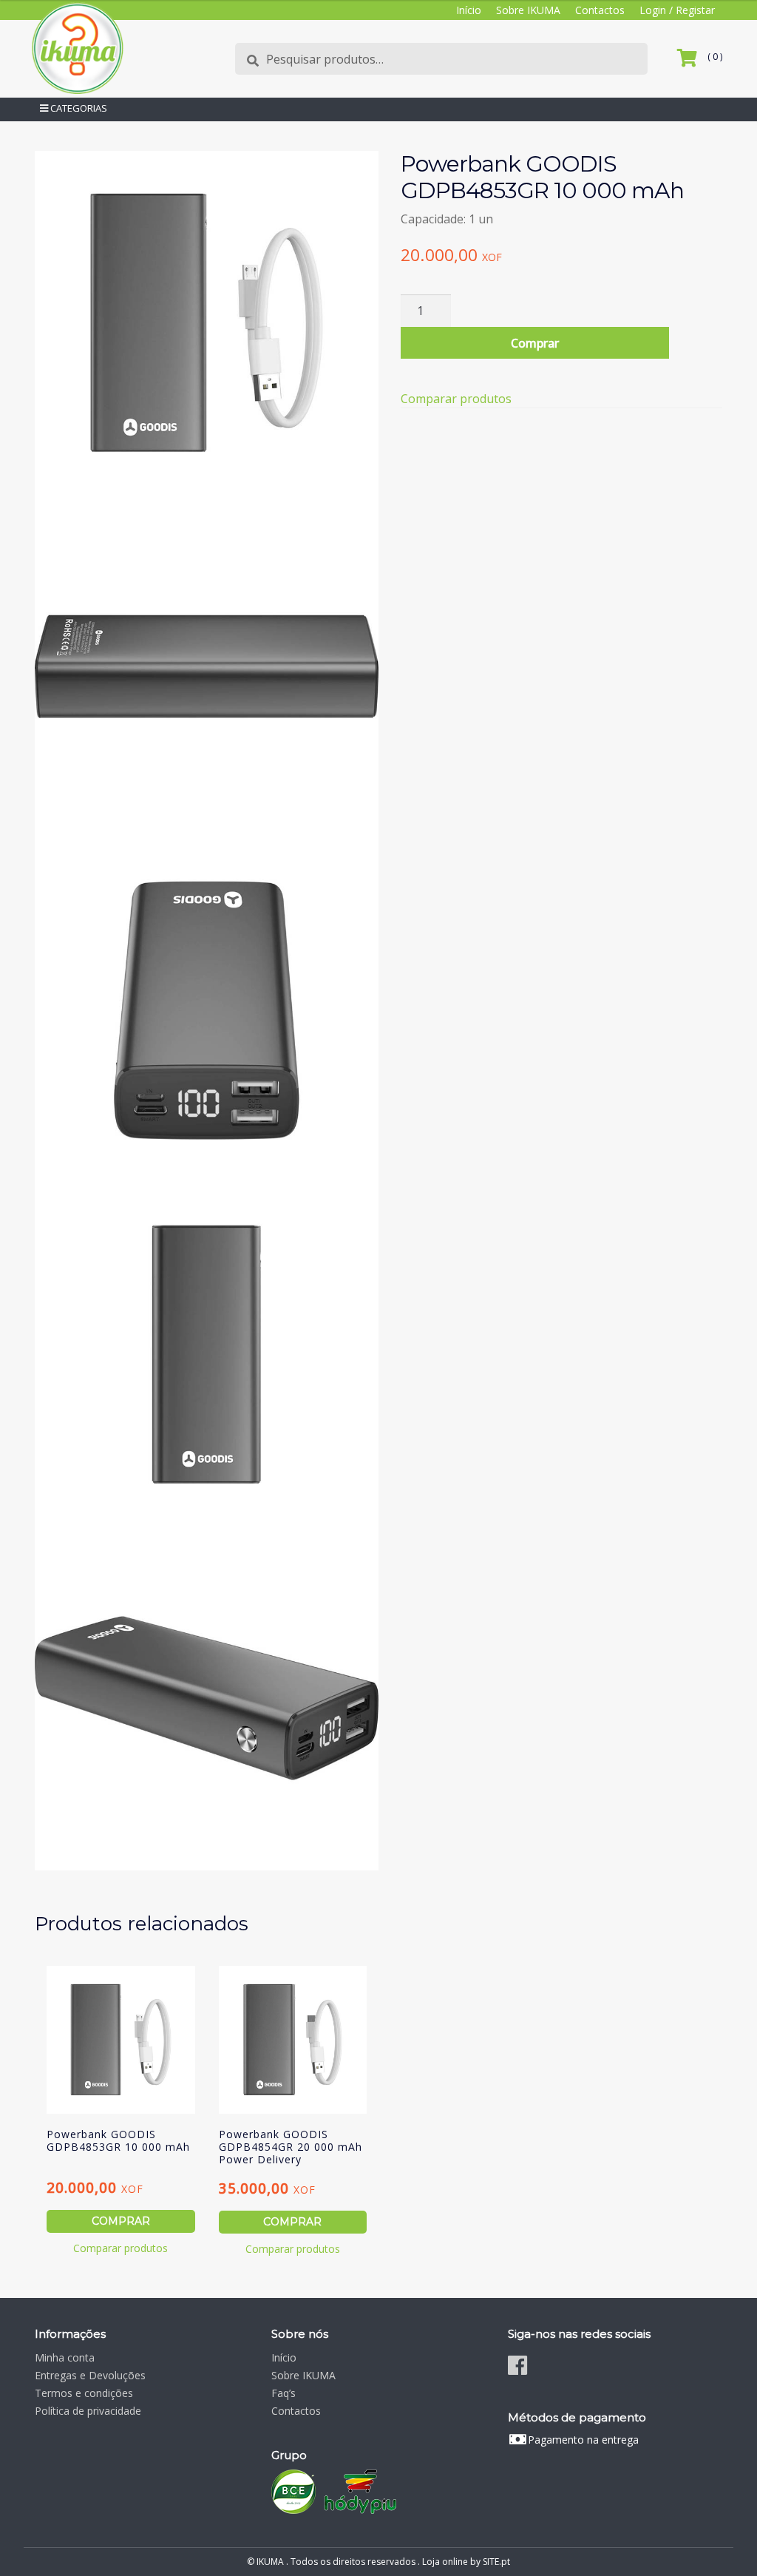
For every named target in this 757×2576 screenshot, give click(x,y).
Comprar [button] (121, 2221)
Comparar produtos (456, 399)
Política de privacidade (88, 2411)
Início (469, 10)
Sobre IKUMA (528, 10)
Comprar (535, 343)
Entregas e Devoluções (90, 2375)
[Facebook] (517, 2365)
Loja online (445, 2562)
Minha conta (65, 2357)
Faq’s (284, 2393)
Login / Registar (677, 10)
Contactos (600, 10)
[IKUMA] (77, 48)
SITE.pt (496, 2562)
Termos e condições (84, 2393)
